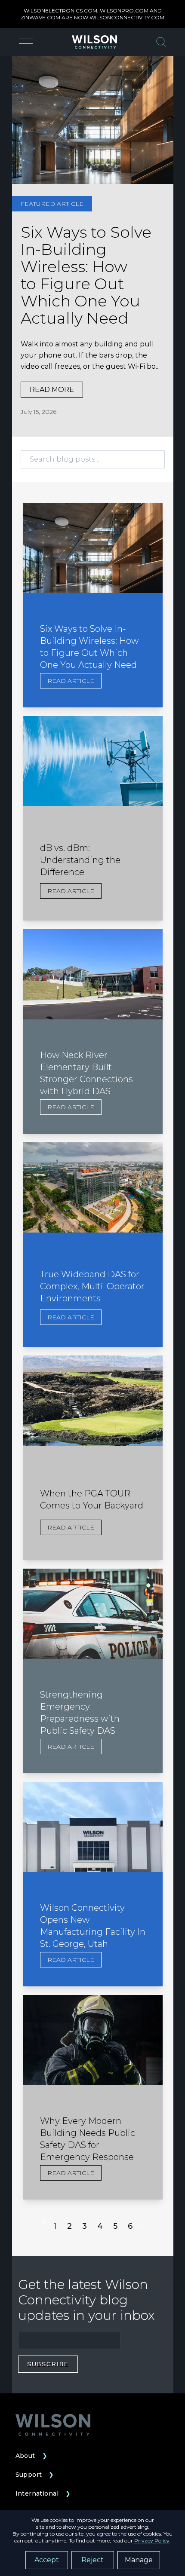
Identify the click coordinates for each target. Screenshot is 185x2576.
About (32, 2456)
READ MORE (52, 390)
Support (35, 2475)
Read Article (71, 681)
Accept (47, 2560)
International (43, 2493)
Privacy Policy (152, 2541)
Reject (92, 2560)
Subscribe (48, 2364)
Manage (139, 2560)
